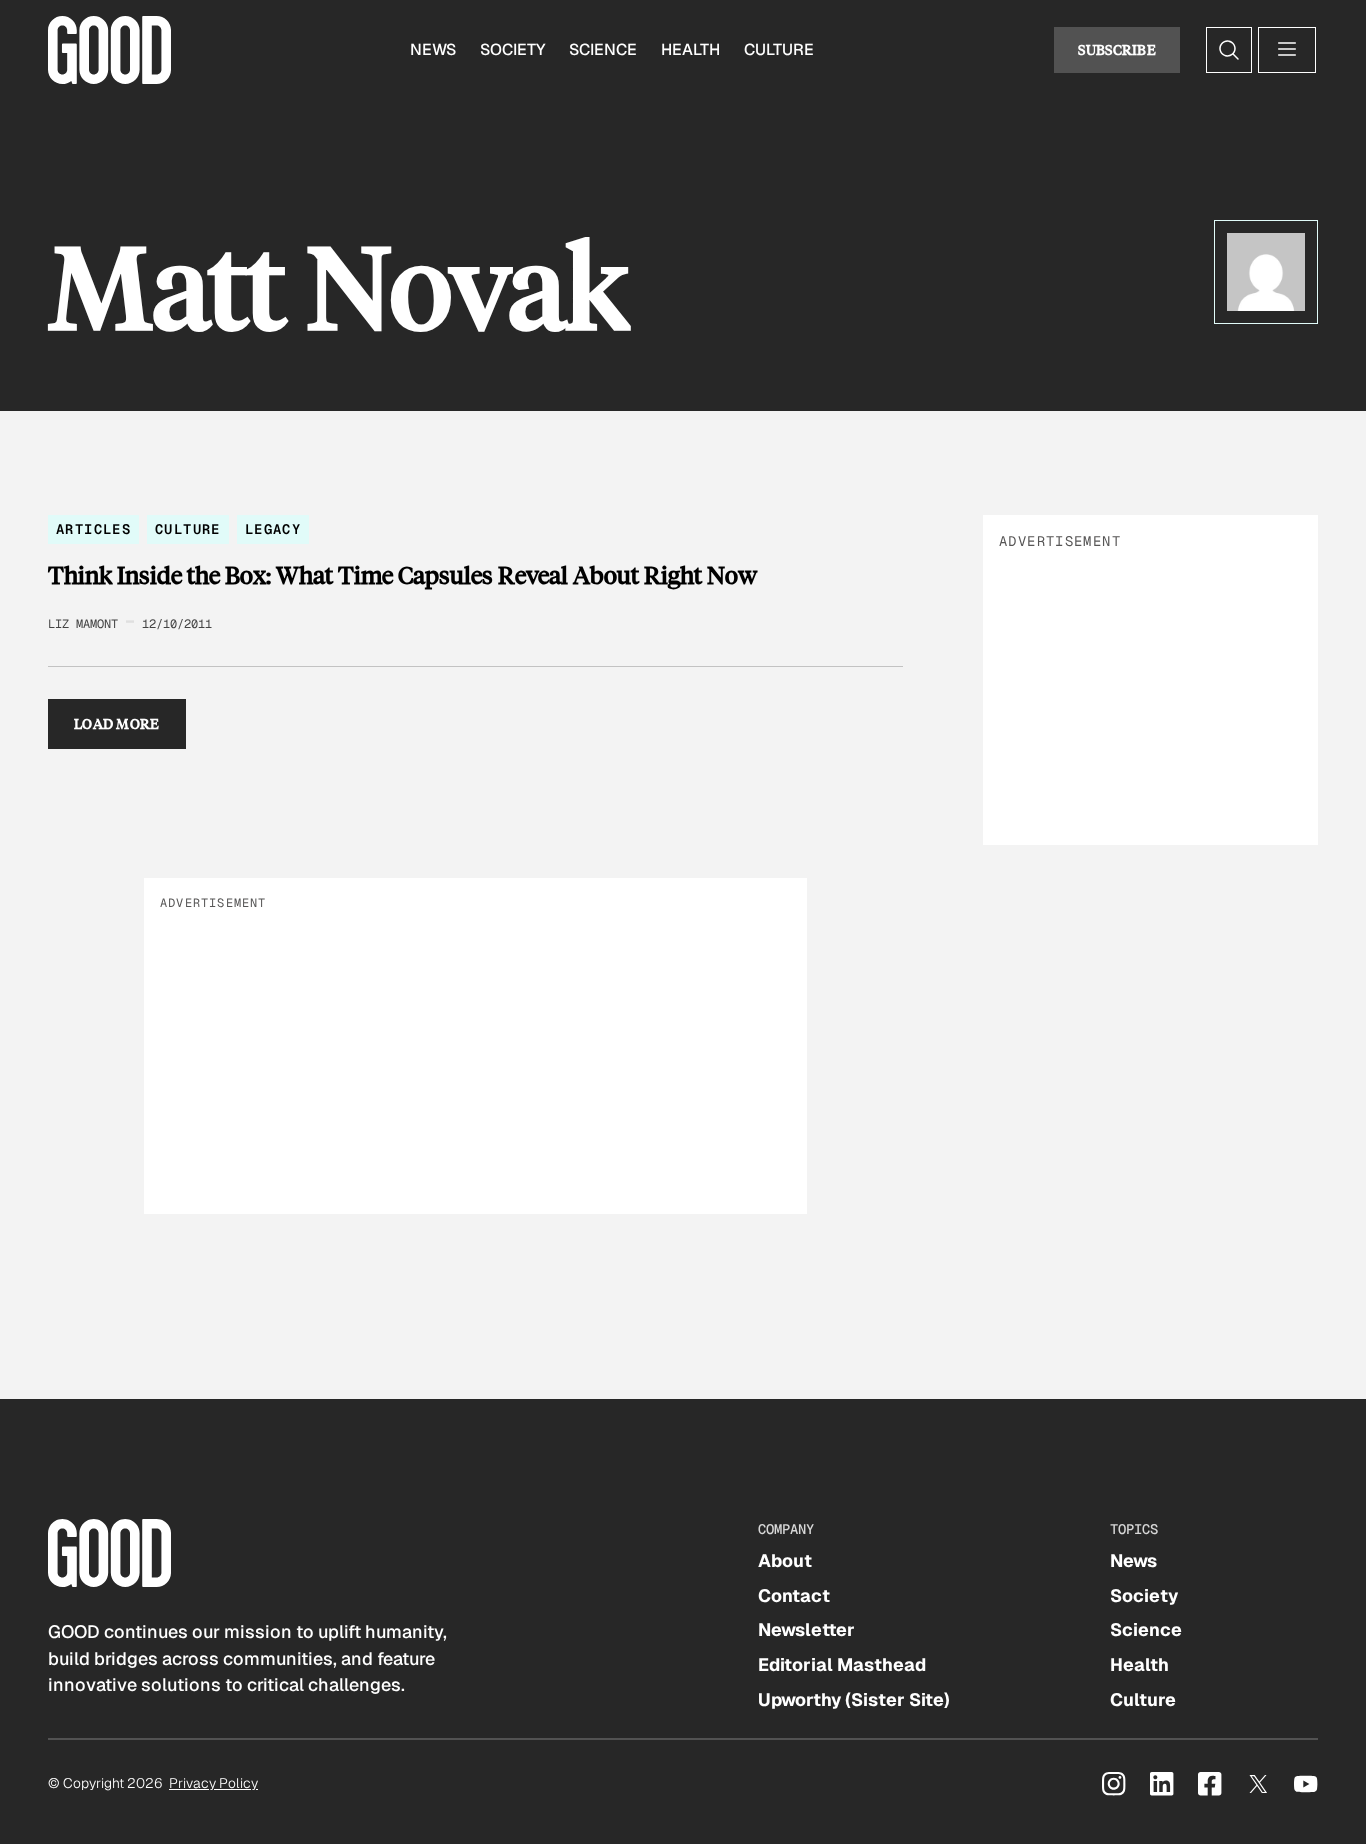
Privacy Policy (213, 1783)
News (433, 49)
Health (690, 49)
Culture (779, 49)
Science (603, 49)
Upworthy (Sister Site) (854, 1699)
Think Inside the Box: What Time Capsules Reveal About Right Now (402, 575)
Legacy (273, 529)
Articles (93, 529)
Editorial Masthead (842, 1664)
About (785, 1560)
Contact (794, 1595)
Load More (117, 723)
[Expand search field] (1229, 50)
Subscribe (1117, 49)
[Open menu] (1287, 50)
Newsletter (806, 1629)
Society (512, 49)
